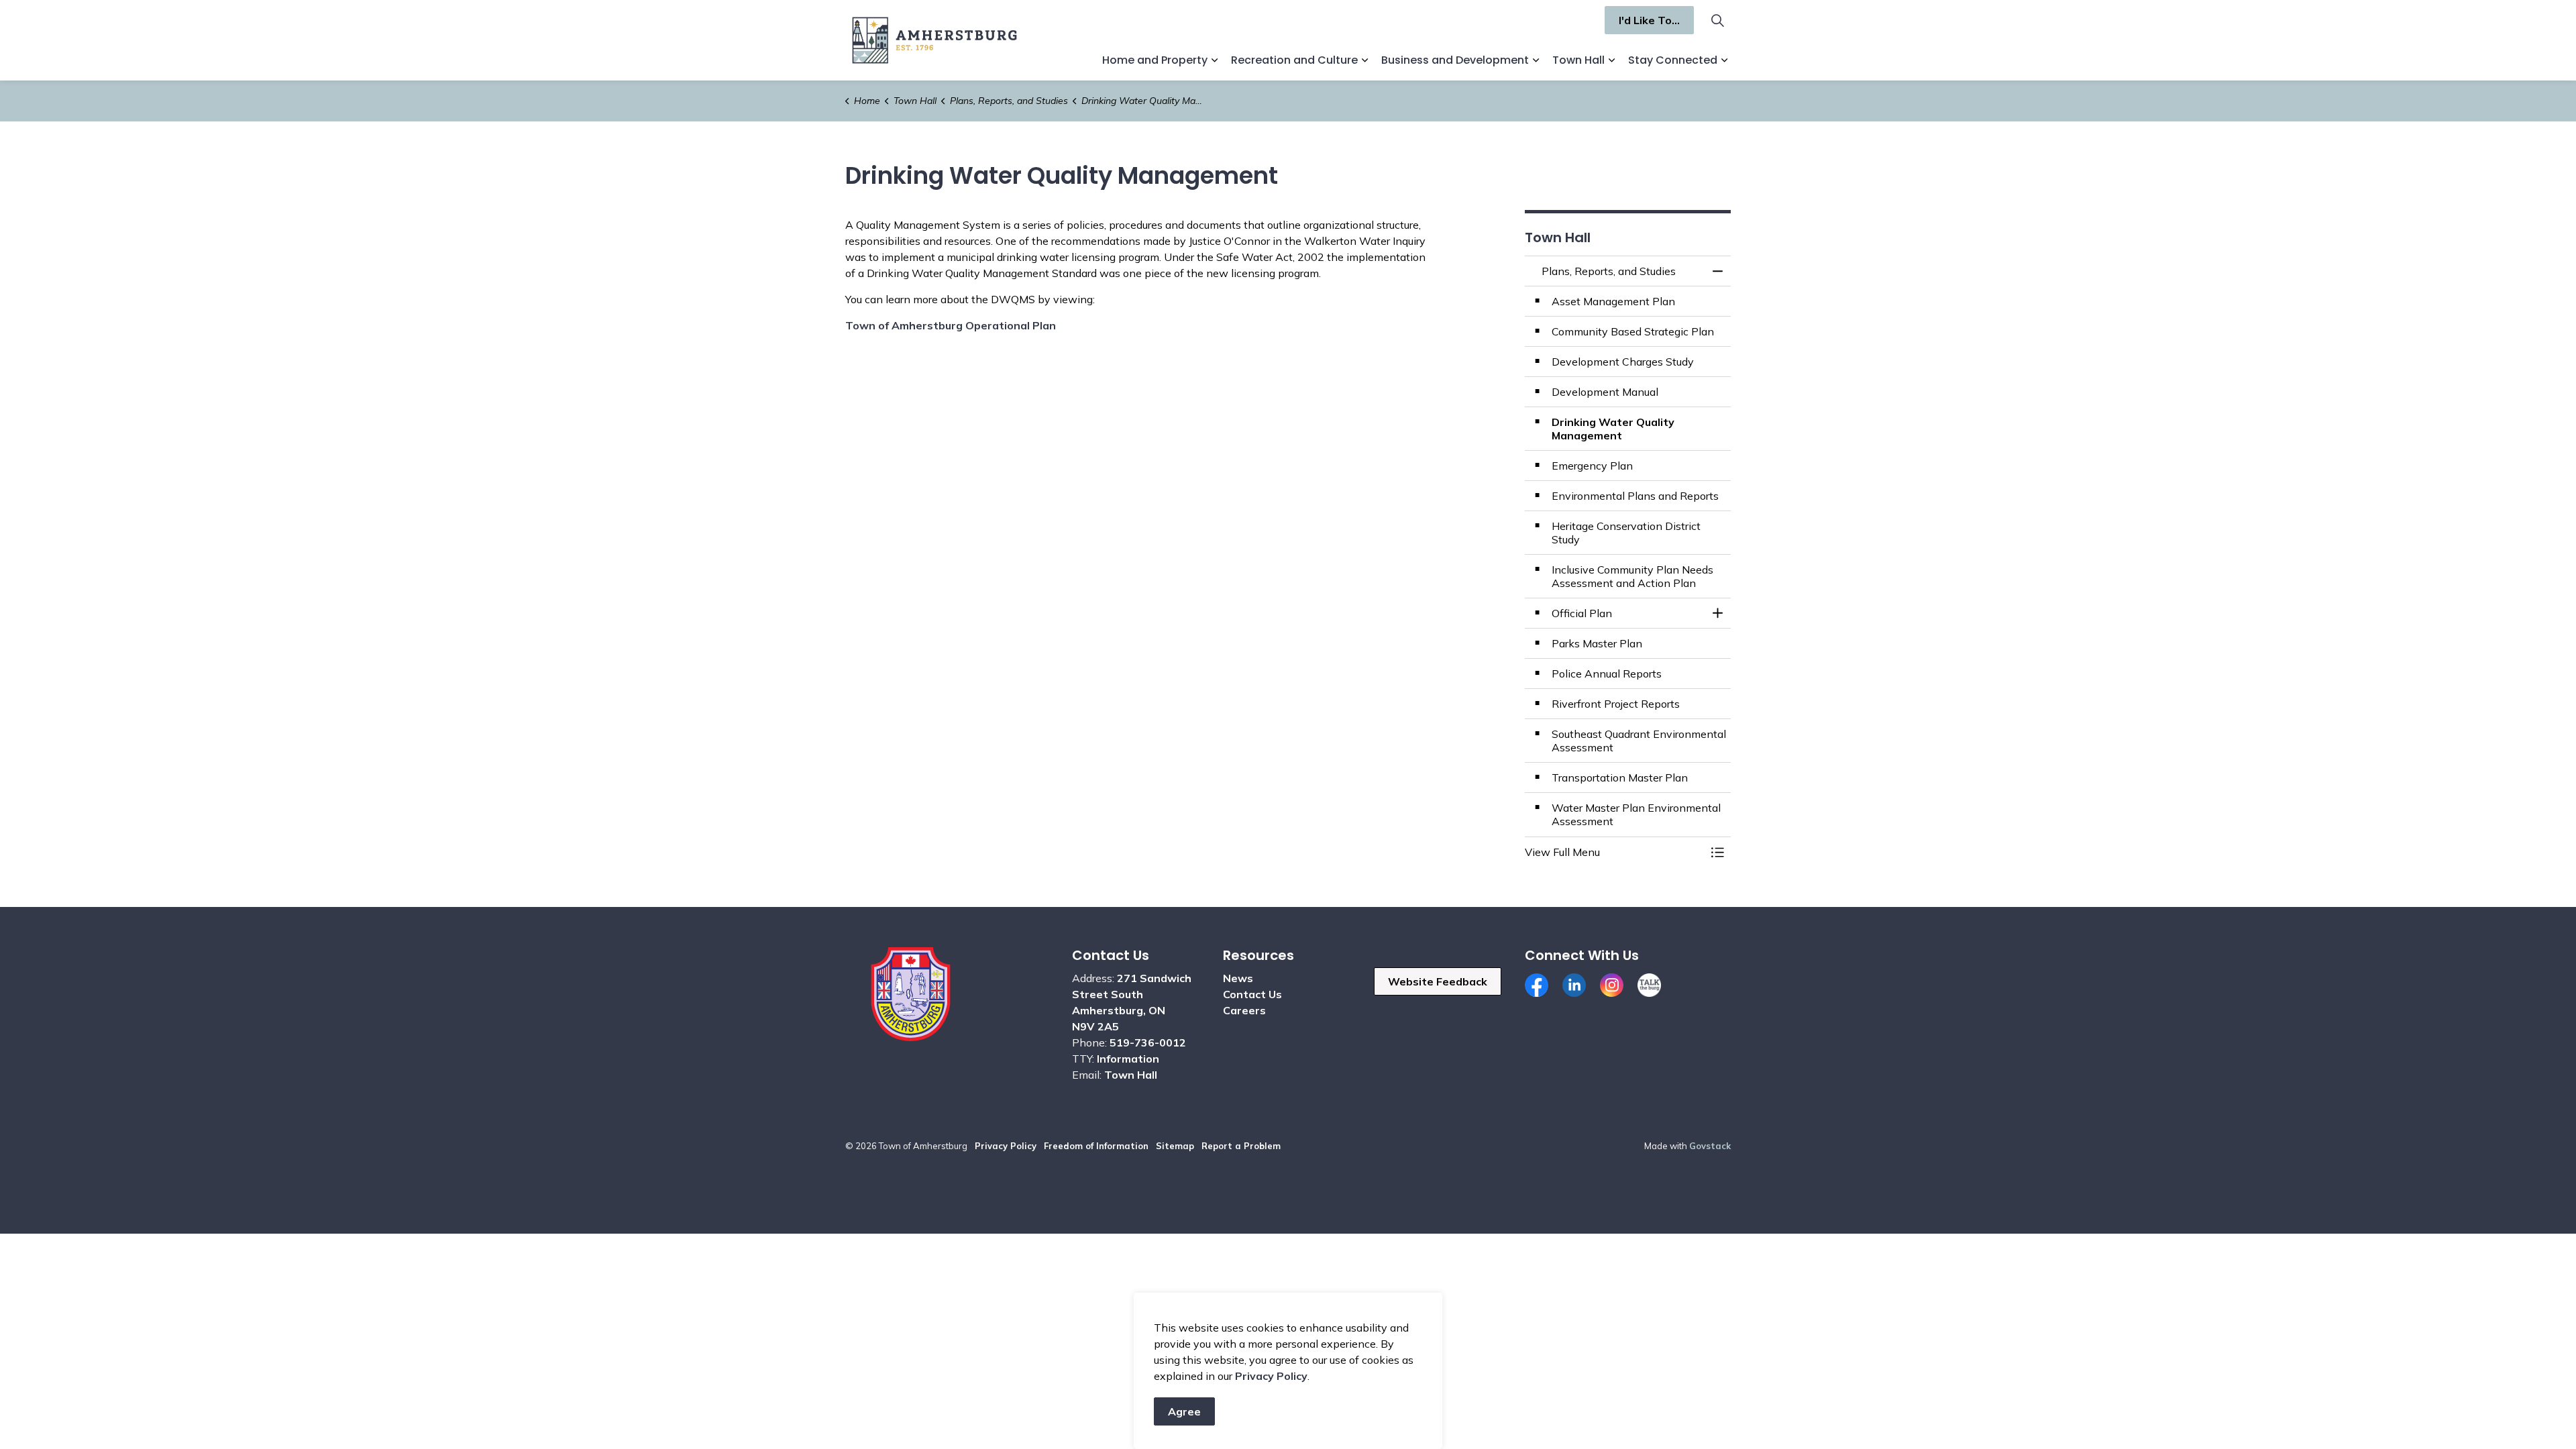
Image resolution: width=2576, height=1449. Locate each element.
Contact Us (1252, 994)
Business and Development (1455, 60)
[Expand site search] (1717, 20)
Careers (1244, 1010)
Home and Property (1155, 60)
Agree (1184, 1411)
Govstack (1710, 1146)
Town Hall (1578, 60)
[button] (1615, 852)
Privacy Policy (1271, 1376)
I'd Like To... (1649, 20)
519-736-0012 (1148, 1042)
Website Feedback (1438, 981)
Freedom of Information (1096, 1146)
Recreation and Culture (1294, 60)
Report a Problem (1241, 1146)
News (1238, 978)
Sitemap (1175, 1146)
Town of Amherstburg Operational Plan (951, 325)
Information (1128, 1059)
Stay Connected (1673, 60)
